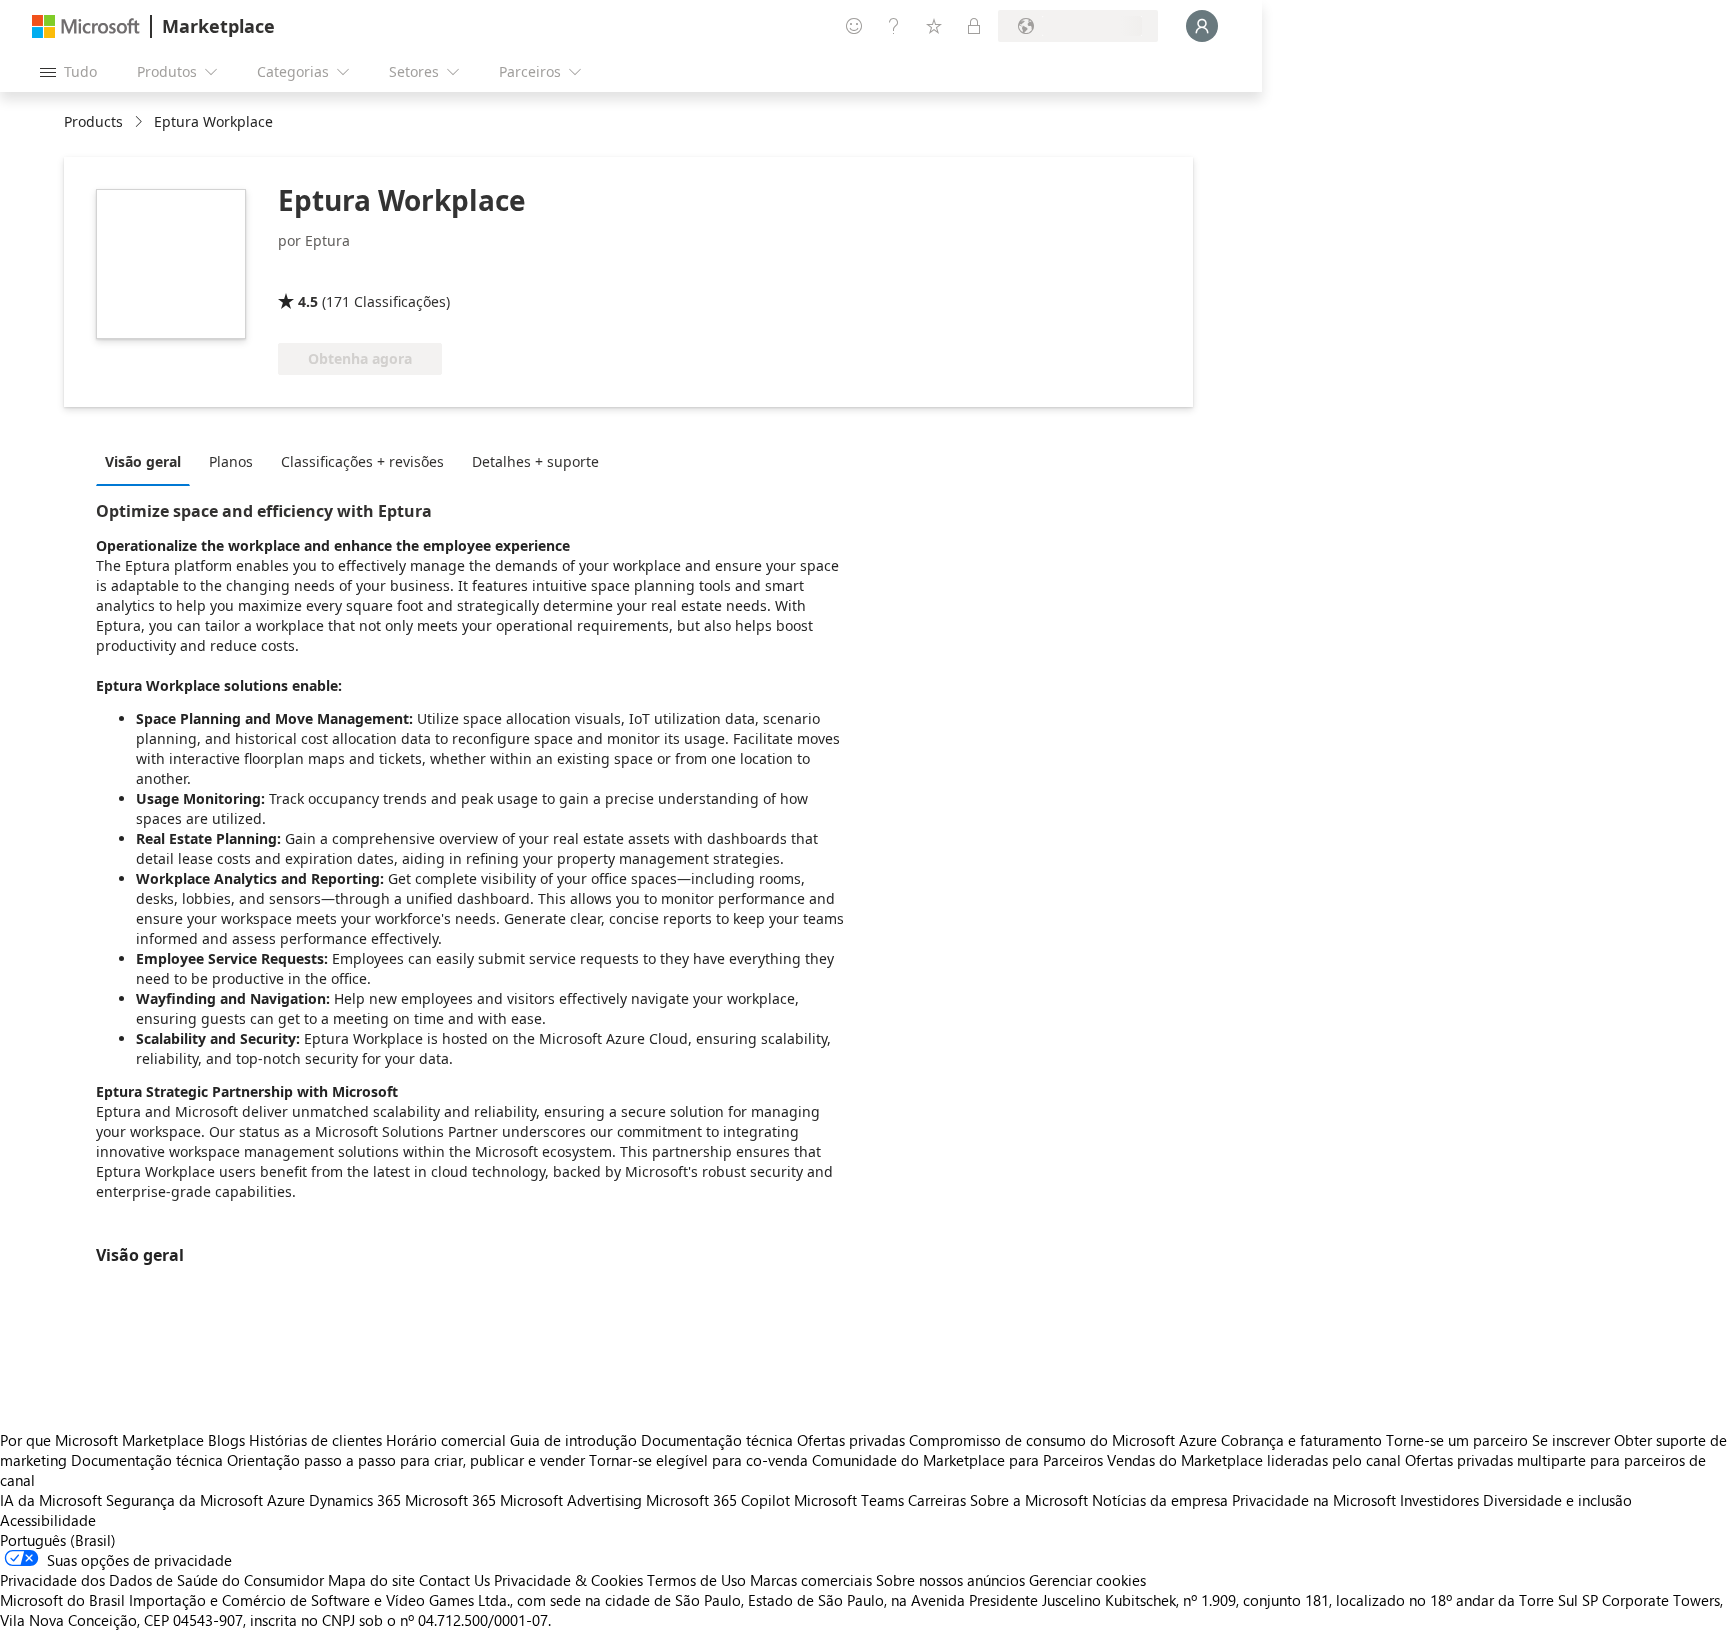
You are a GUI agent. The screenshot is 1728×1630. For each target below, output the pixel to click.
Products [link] (93, 121)
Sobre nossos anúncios (950, 1580)
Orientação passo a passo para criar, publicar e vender (406, 1460)
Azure (286, 1500)
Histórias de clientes (315, 1440)
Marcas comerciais (811, 1580)
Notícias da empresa (1160, 1500)
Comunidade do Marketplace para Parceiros (957, 1460)
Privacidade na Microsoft (1314, 1500)
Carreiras (937, 1500)
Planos (231, 461)
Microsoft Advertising (571, 1500)
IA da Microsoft (51, 1500)
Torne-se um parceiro (1457, 1440)
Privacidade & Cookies (568, 1580)
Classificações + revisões (362, 461)
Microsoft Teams (849, 1500)
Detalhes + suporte (535, 461)
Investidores (1439, 1500)
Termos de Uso (696, 1580)
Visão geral (143, 461)
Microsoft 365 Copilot (718, 1500)
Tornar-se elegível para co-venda (698, 1460)
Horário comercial (446, 1440)
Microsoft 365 (450, 1500)
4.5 (308, 301)
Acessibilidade (48, 1520)
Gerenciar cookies (1087, 1580)
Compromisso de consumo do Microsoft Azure (1065, 1440)
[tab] (148, 461)
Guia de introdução (573, 1440)
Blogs (226, 1440)
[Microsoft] (86, 26)
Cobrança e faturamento (1301, 1440)
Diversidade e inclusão (1557, 1500)
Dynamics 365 (355, 1500)
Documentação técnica (717, 1440)
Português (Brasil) (58, 1540)
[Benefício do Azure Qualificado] (359, 273)
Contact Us (454, 1580)
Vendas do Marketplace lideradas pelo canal (1254, 1460)
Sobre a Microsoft (1029, 1500)
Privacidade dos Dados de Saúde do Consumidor (162, 1580)
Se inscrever (1571, 1440)
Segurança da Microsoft (184, 1500)
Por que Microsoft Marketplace (102, 1440)
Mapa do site (371, 1580)
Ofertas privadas (851, 1440)
